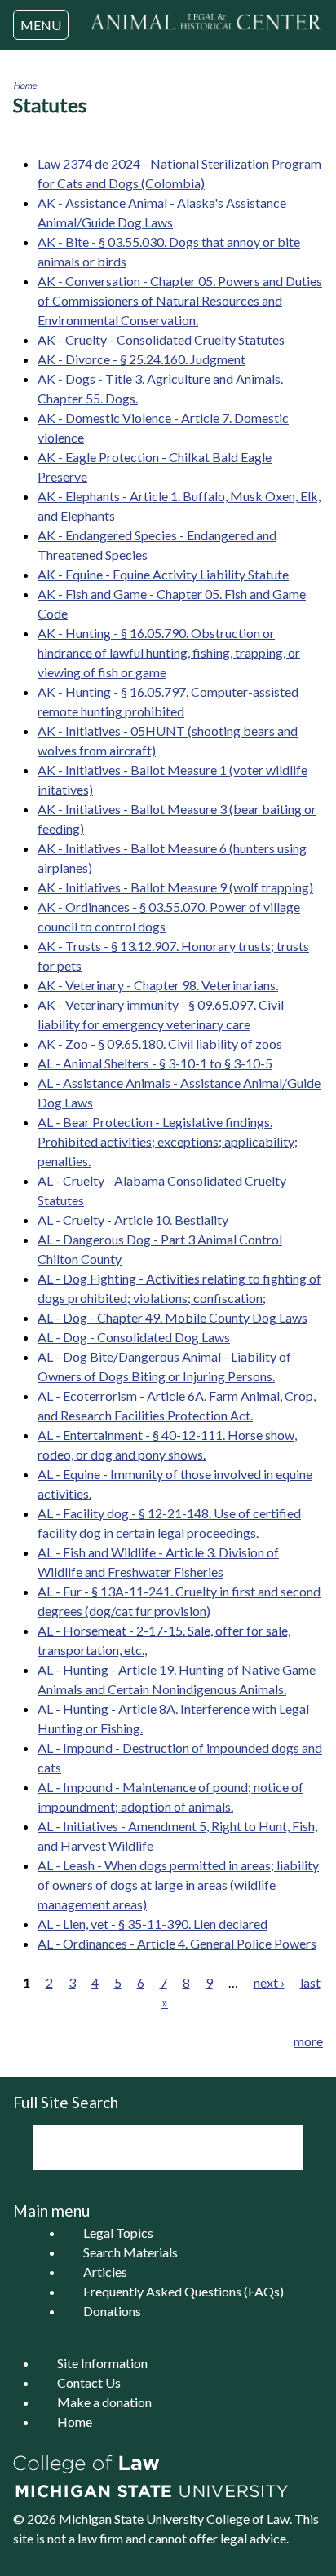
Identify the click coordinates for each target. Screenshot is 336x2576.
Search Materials (130, 2252)
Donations (112, 2311)
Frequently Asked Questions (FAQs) (183, 2291)
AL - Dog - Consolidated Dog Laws (134, 1337)
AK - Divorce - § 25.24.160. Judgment (141, 359)
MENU (41, 25)
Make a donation (104, 2402)
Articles (105, 2272)
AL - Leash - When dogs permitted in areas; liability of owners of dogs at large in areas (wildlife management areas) (178, 1885)
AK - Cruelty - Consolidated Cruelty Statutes (161, 339)
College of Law (248, 2519)
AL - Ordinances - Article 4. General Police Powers (177, 1943)
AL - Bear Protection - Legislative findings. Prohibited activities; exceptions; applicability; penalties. (168, 1141)
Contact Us (89, 2382)
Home (25, 85)
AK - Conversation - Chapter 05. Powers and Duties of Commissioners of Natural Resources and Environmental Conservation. (180, 300)
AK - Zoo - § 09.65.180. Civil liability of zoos (160, 1044)
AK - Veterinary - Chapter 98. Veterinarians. (158, 985)
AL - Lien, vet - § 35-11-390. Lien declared (153, 1924)
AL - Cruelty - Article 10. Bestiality (133, 1220)
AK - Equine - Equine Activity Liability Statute (163, 574)
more (308, 2041)
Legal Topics (118, 2233)
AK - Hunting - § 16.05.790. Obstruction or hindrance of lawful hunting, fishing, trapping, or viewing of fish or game (169, 652)
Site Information (102, 2363)
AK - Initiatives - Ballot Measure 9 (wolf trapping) (175, 887)
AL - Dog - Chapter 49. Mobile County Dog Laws (172, 1317)
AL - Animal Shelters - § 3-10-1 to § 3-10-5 (155, 1063)
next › (269, 1982)
